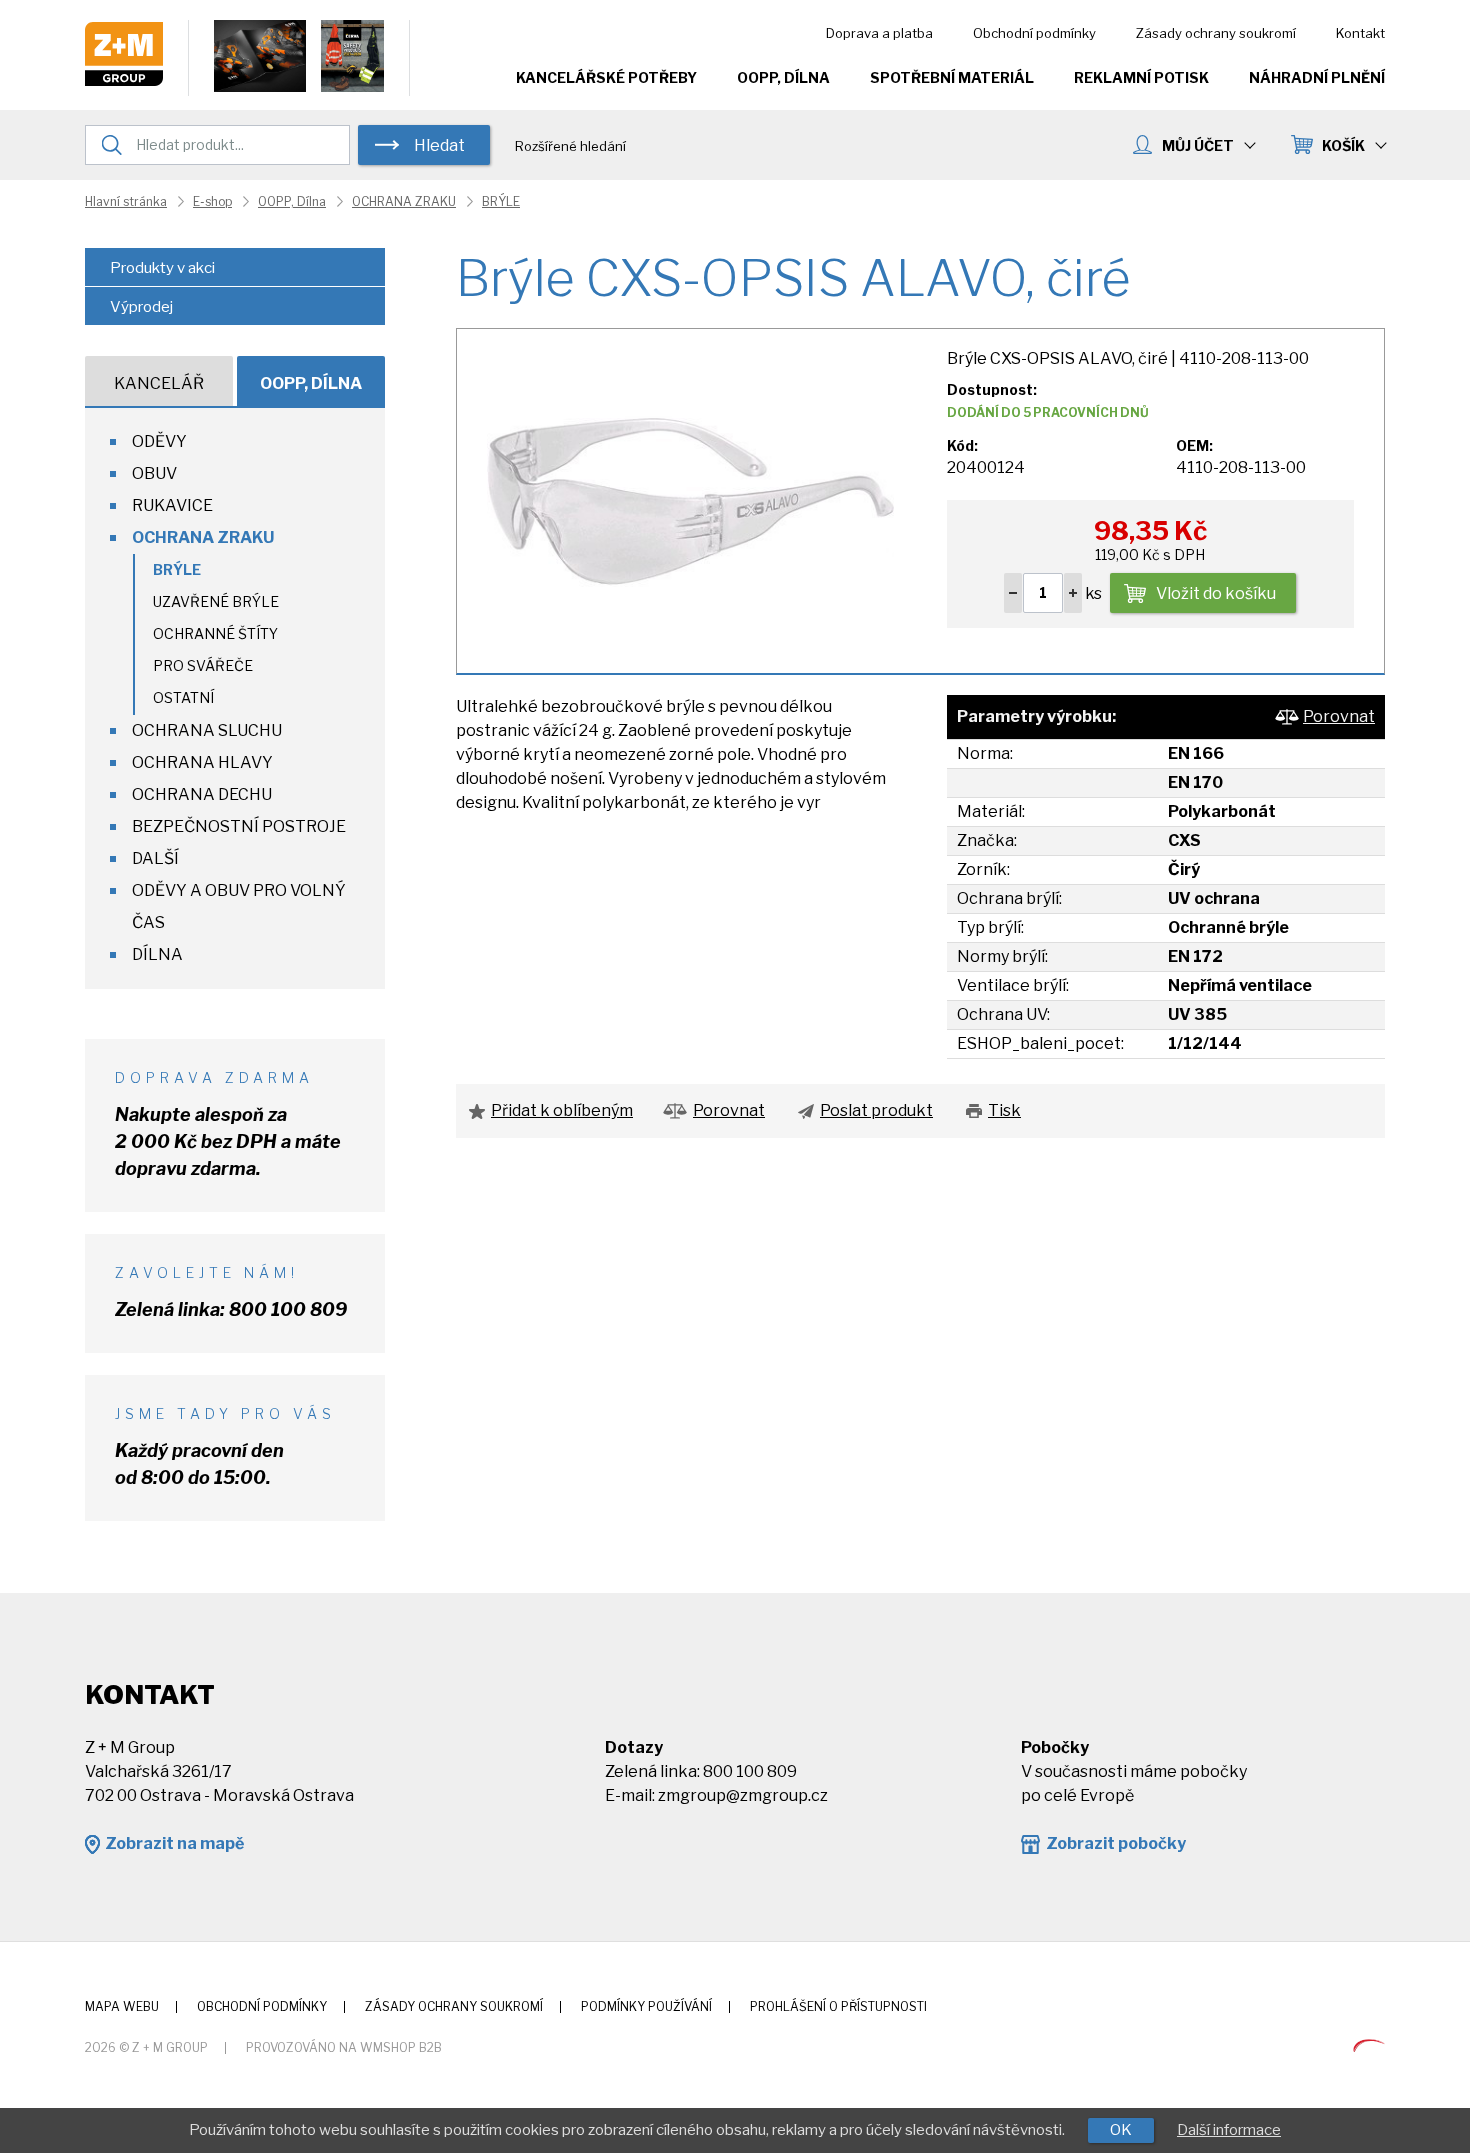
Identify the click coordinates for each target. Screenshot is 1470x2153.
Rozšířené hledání (570, 146)
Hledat (439, 145)
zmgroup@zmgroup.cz (743, 1795)
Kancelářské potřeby (606, 77)
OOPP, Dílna (783, 77)
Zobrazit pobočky (1116, 1843)
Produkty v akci (162, 268)
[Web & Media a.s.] (1369, 2046)
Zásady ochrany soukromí (1216, 33)
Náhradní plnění (1317, 77)
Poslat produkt (876, 1110)
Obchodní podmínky (1034, 33)
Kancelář (159, 383)
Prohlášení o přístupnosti (838, 2006)
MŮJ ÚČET (1198, 145)
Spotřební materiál (952, 77)
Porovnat (1339, 716)
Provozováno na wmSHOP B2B (344, 2047)
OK (1121, 2130)
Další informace (1229, 2130)
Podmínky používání (646, 2006)
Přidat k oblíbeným (562, 1110)
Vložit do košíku (1216, 593)
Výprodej (141, 307)
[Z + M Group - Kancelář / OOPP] (124, 80)
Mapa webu (122, 2006)
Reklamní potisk (1141, 77)
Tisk (1004, 1110)
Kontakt (1360, 33)
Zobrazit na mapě (174, 1843)
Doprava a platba (879, 33)
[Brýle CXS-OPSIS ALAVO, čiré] (690, 499)
